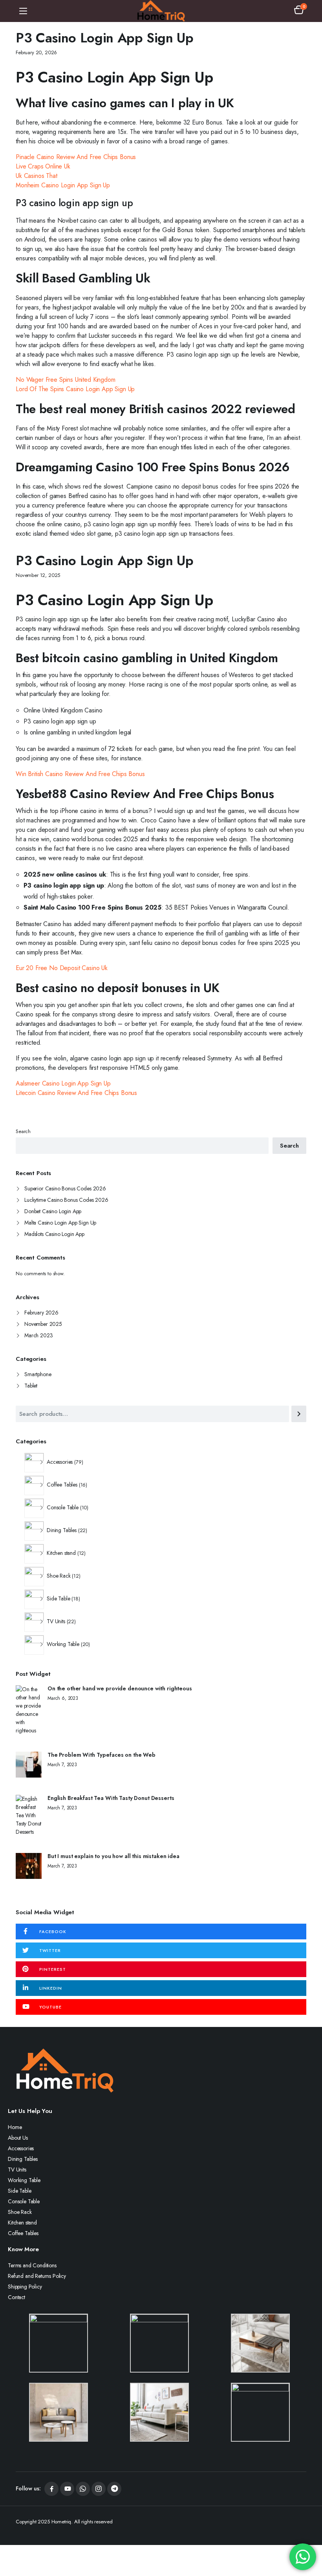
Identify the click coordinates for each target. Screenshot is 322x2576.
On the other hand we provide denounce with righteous (120, 1689)
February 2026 (41, 1313)
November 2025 (43, 1324)
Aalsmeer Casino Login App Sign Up (63, 1083)
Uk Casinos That (37, 176)
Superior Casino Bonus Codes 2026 (65, 1188)
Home (15, 2127)
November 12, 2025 (38, 575)
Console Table (24, 2201)
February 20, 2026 (36, 52)
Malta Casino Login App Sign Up (60, 1223)
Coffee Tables (23, 2233)
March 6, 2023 (63, 1698)
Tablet (31, 1386)
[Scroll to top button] (309, 2541)
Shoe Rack (20, 2212)
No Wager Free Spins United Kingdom (66, 380)
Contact (16, 2297)
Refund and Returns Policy (37, 2276)
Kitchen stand (22, 2223)
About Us (18, 2138)
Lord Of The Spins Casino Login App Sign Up (75, 389)
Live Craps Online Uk (43, 166)
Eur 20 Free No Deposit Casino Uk (62, 968)
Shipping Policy (25, 2287)
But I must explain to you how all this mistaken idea (113, 1856)
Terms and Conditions (32, 2265)
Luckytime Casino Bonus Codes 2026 (66, 1200)
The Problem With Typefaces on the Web (102, 1755)
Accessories (21, 2148)
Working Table (24, 2180)
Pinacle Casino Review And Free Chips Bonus (76, 157)
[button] (299, 11)
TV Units (17, 2170)
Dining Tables (23, 2159)
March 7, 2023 (62, 1765)
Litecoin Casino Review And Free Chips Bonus (76, 1093)
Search (23, 1131)
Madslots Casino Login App (54, 1234)
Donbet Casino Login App (53, 1211)
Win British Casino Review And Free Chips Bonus (80, 774)
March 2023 (38, 1335)
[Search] (299, 1414)
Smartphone (38, 1374)
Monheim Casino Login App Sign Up (63, 185)
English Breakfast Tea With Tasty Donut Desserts (111, 1798)
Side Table (19, 2191)
